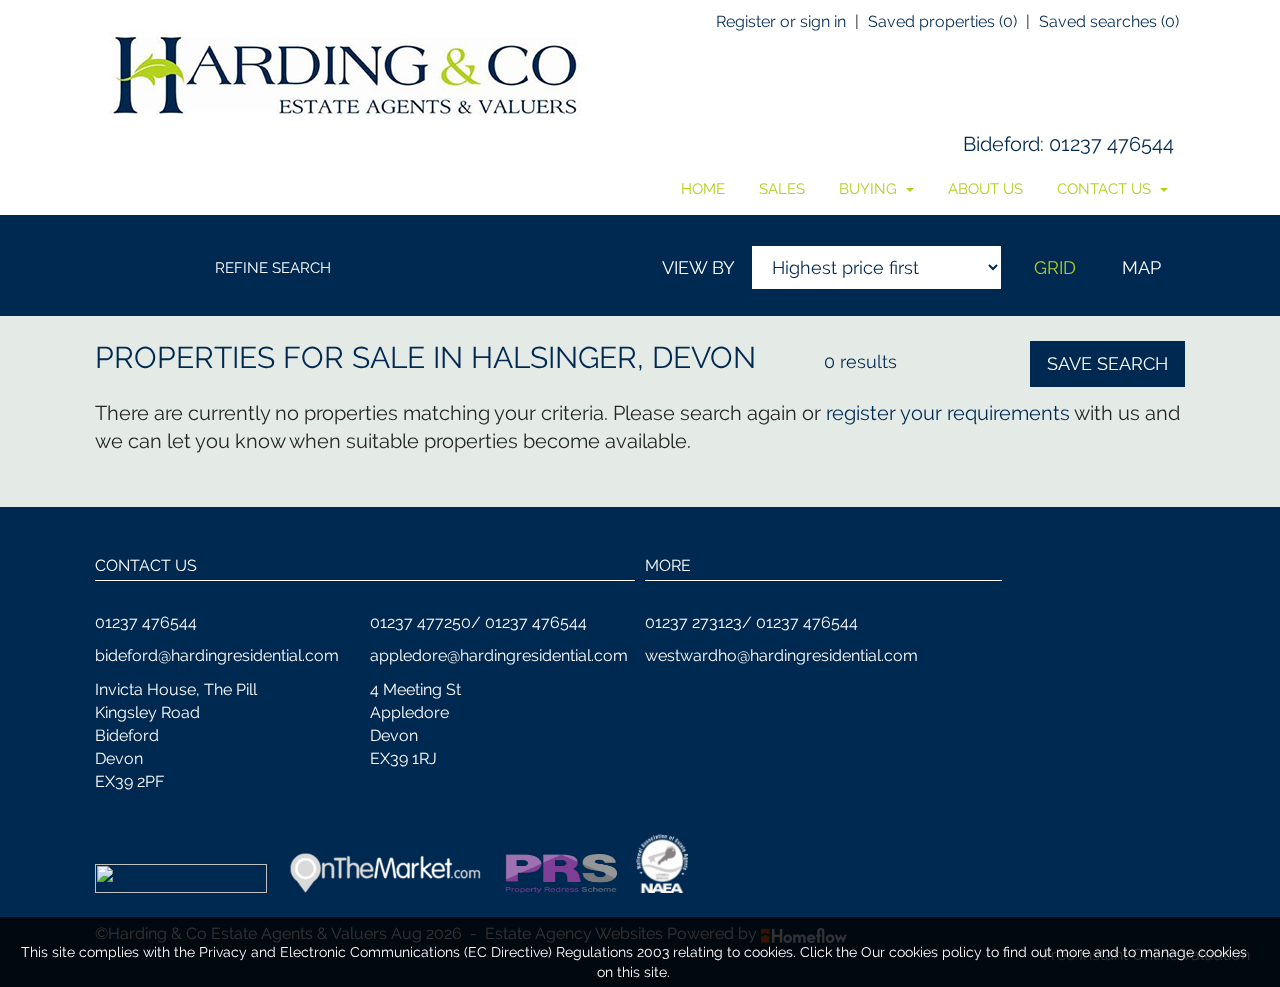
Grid (1055, 267)
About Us (985, 189)
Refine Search (273, 268)
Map (1141, 267)
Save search (1107, 363)
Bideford (1001, 144)
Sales (782, 189)
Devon (704, 357)
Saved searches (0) (1109, 21)
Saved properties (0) (942, 21)
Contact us (1106, 189)
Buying (870, 189)
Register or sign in (781, 21)
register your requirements (948, 413)
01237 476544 (1111, 144)
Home (703, 189)
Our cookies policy (923, 952)
